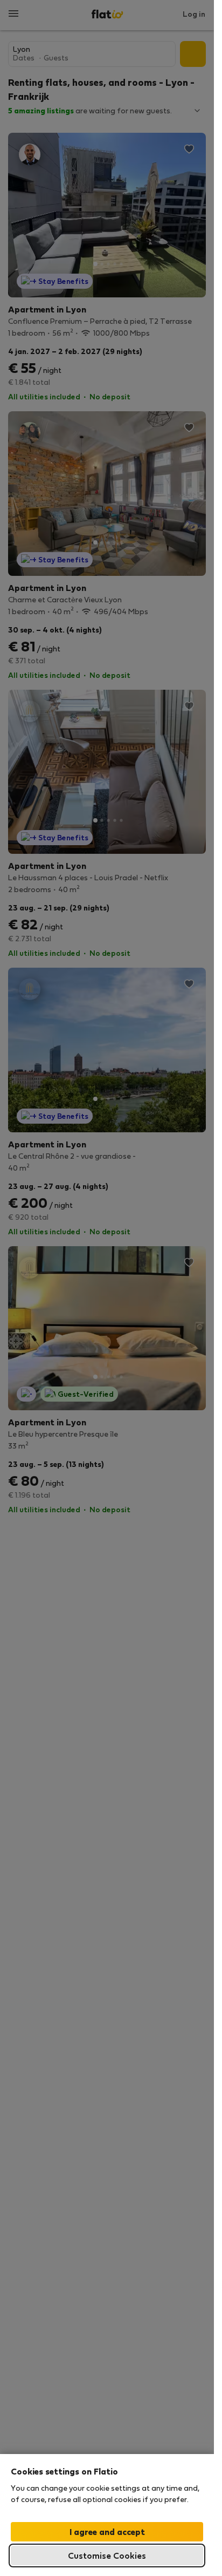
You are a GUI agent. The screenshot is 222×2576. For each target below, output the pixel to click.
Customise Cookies (107, 2555)
